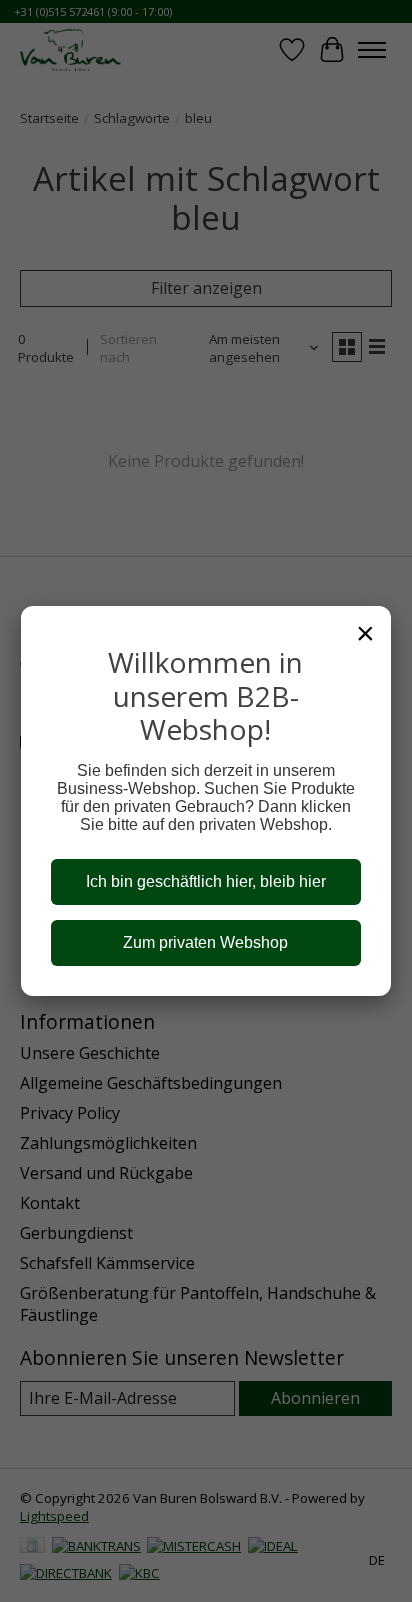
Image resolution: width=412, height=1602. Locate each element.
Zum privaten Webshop (205, 942)
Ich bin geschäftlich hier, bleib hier (206, 881)
